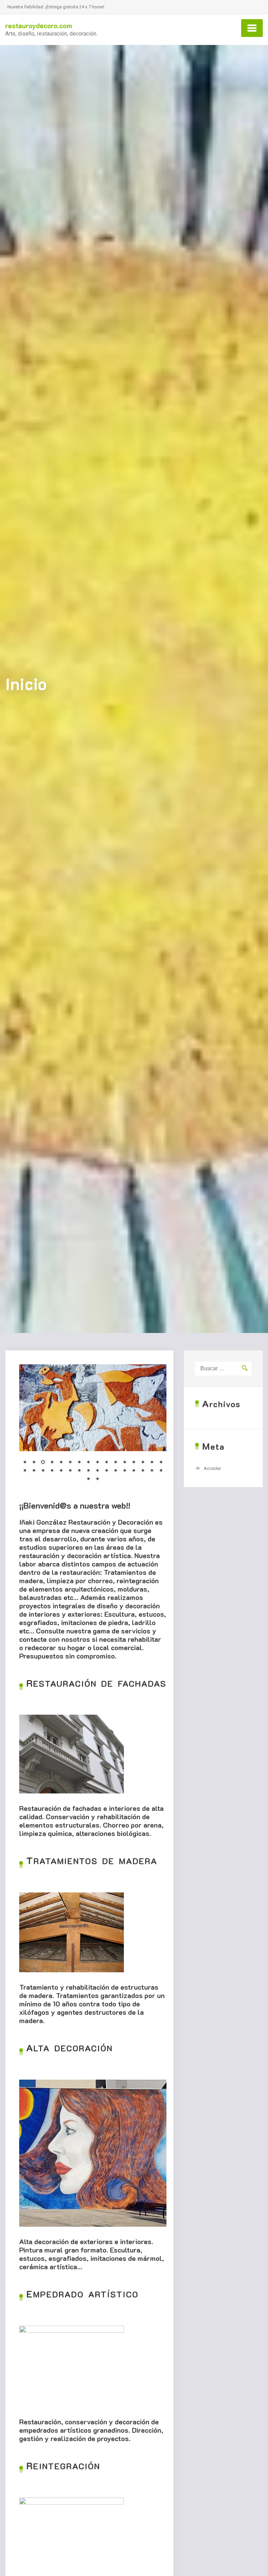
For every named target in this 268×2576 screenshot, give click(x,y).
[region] (93, 1427)
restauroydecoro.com (39, 25)
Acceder (213, 1468)
